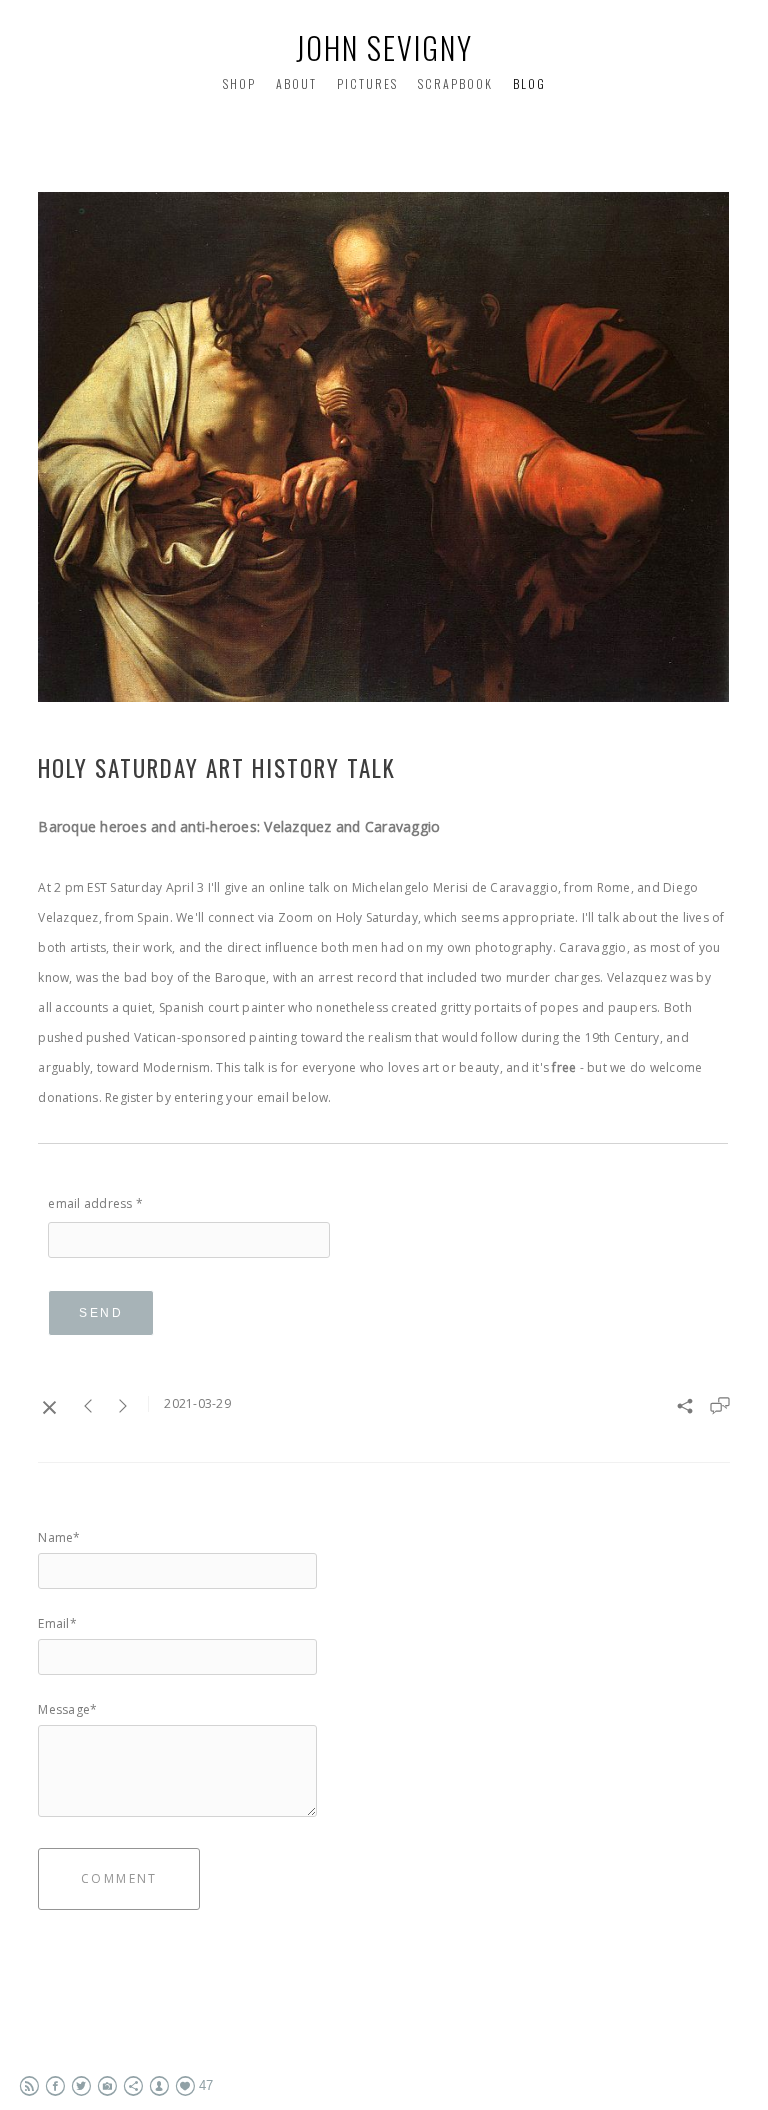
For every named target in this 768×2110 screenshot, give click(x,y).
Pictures (367, 83)
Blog (529, 83)
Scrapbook (455, 83)
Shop (239, 83)
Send (101, 1313)
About (296, 83)
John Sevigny (384, 47)
